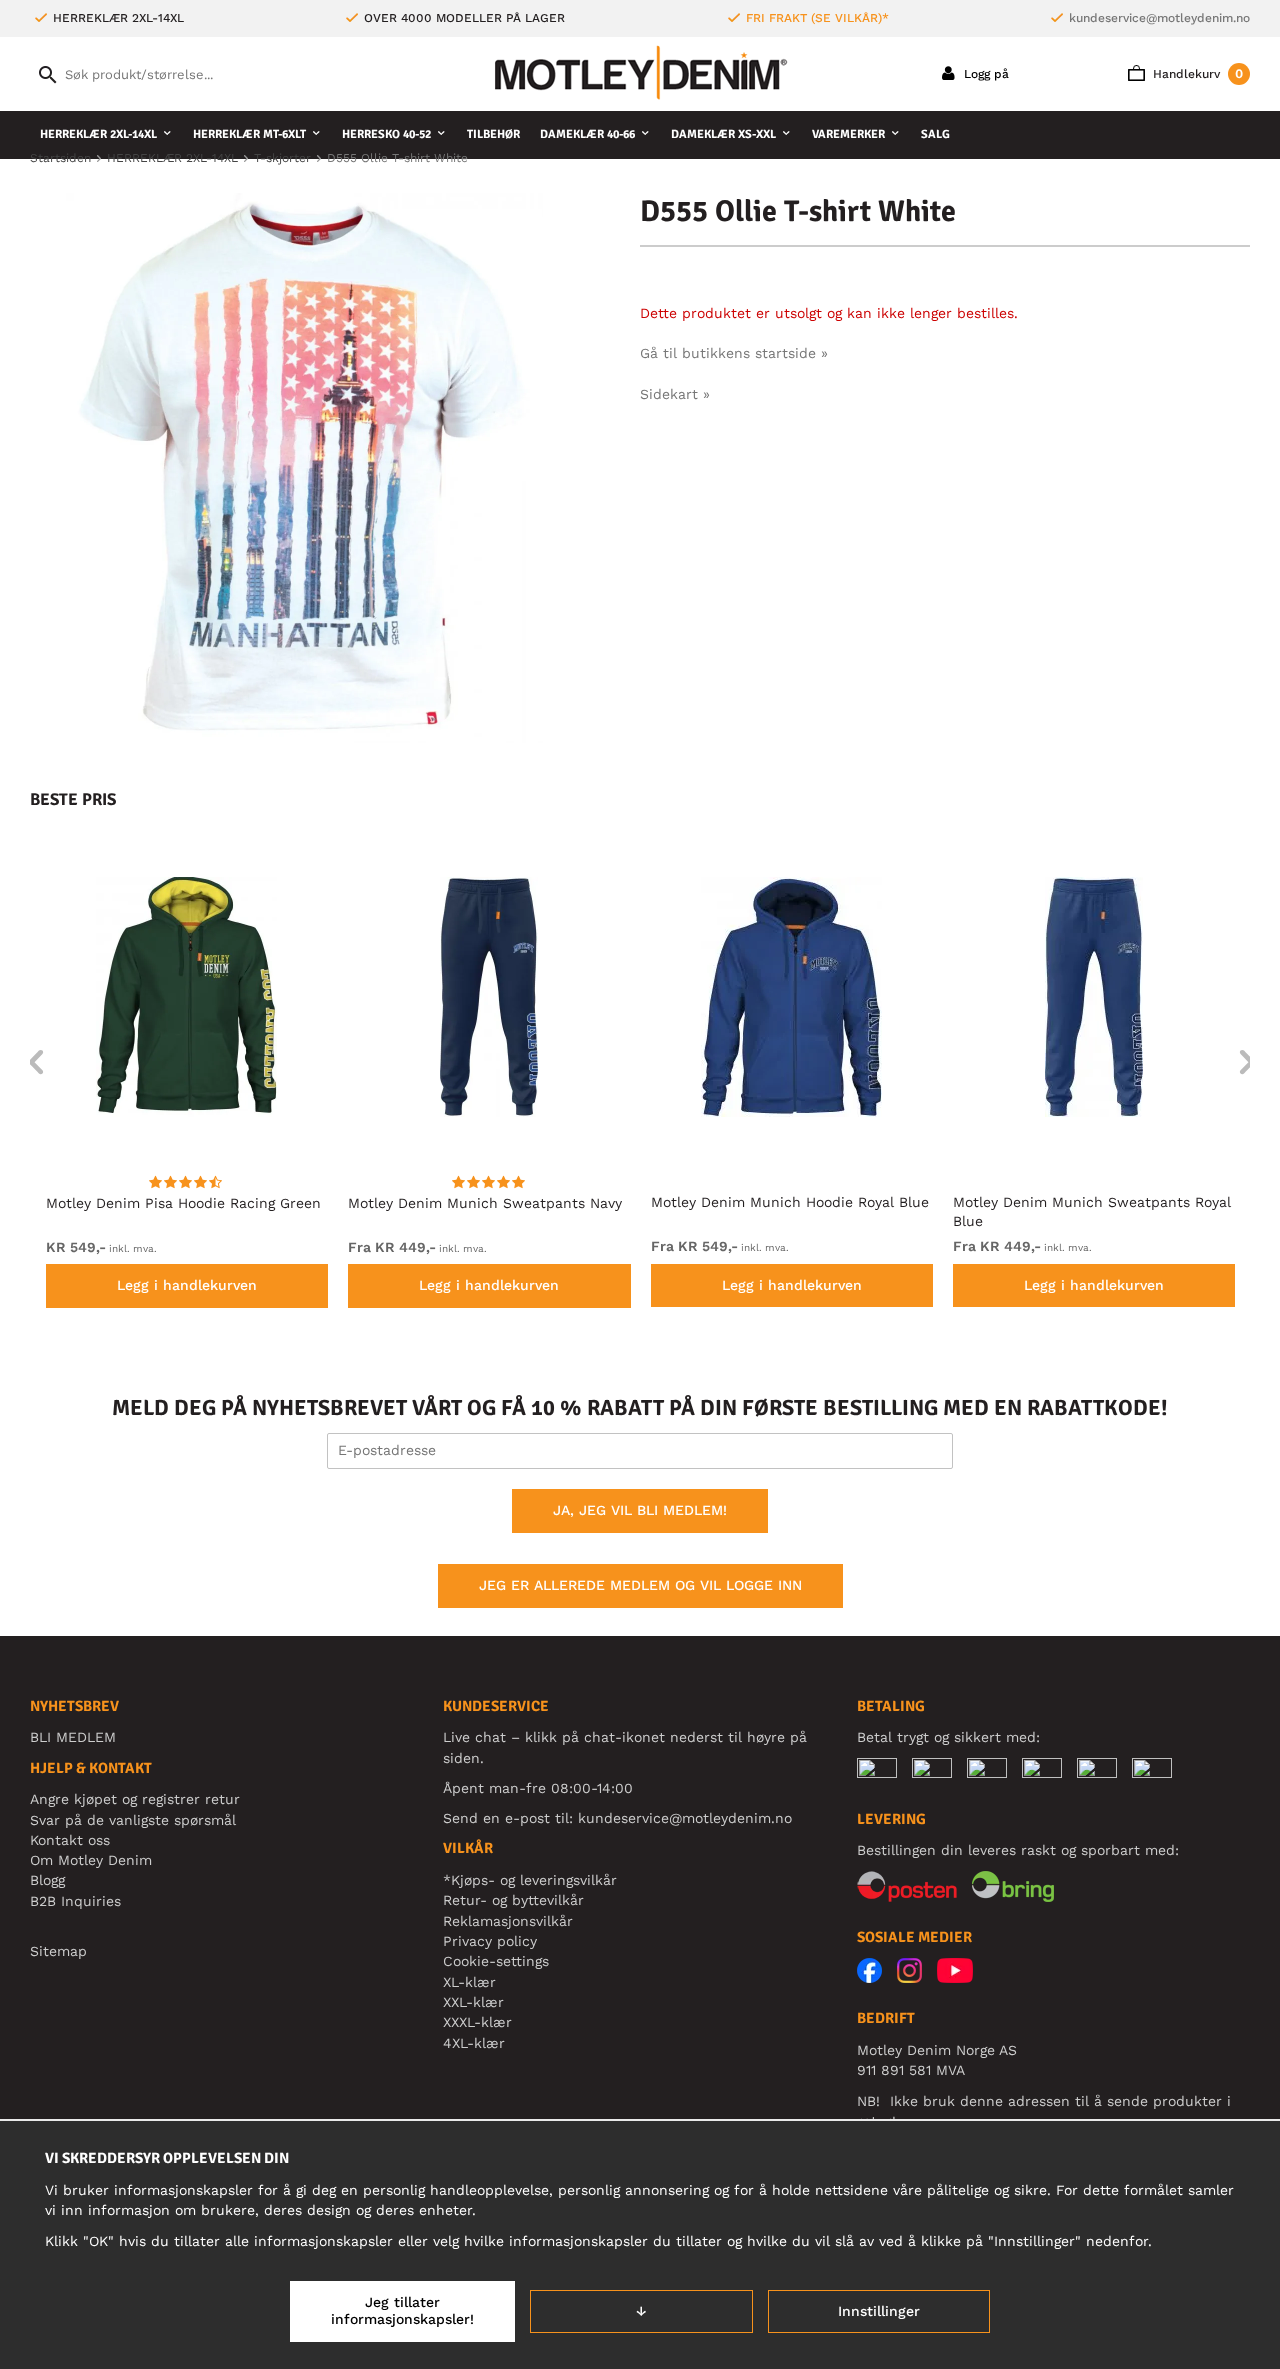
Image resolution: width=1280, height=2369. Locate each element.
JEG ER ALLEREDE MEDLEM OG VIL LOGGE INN (640, 1585)
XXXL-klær (477, 2022)
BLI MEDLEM (73, 1737)
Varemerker (848, 134)
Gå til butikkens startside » (734, 353)
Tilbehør (493, 134)
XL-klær (469, 1982)
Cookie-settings (496, 1961)
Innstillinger (879, 2311)
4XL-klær (474, 2043)
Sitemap (58, 1951)
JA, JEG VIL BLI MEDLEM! (640, 1510)
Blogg (47, 1880)
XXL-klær (473, 2002)
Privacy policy (490, 1941)
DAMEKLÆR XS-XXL (723, 134)
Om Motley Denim (91, 1860)
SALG (935, 134)
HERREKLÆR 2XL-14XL (98, 134)
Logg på (984, 74)
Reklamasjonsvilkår (508, 1921)
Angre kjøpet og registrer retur (135, 1799)
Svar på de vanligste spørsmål (133, 1820)
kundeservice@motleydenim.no (1159, 18)
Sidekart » (675, 394)
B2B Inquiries (75, 1901)
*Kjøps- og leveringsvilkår (530, 1880)
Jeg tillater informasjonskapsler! (402, 2311)
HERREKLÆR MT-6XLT (249, 134)
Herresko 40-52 (386, 134)
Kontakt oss (70, 1840)
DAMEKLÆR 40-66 (587, 134)
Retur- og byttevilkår (513, 1900)
